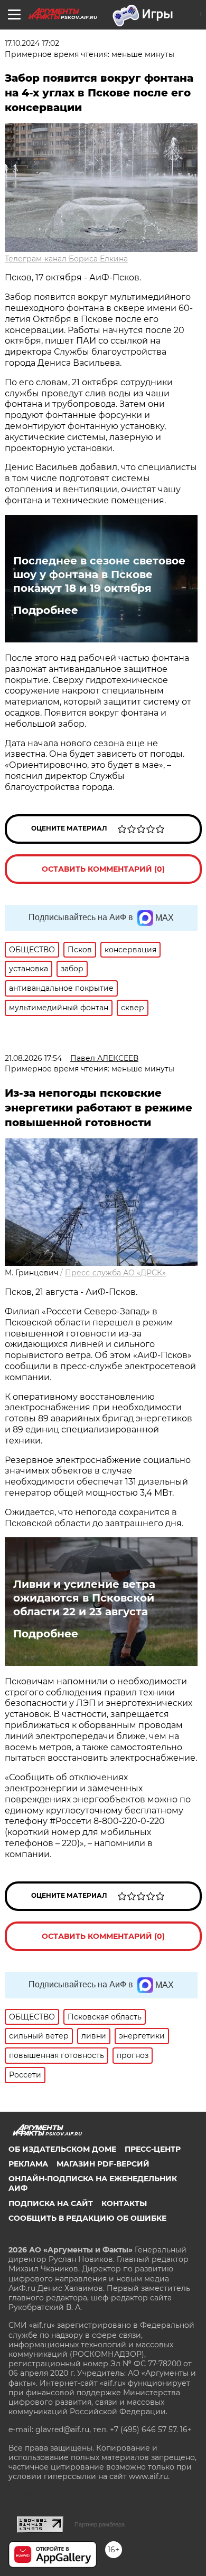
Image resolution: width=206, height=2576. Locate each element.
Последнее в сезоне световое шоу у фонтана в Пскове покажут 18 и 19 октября (99, 574)
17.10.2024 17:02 (32, 43)
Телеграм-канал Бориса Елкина (66, 259)
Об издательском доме (62, 2149)
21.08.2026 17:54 (33, 1058)
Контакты (124, 2203)
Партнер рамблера (100, 2524)
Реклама (28, 2164)
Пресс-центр (153, 2149)
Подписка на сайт (51, 2203)
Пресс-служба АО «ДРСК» (115, 1273)
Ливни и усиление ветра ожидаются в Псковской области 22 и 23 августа (84, 1598)
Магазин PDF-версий (103, 2164)
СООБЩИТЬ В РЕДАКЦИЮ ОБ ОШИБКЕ (87, 2218)
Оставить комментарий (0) (103, 869)
